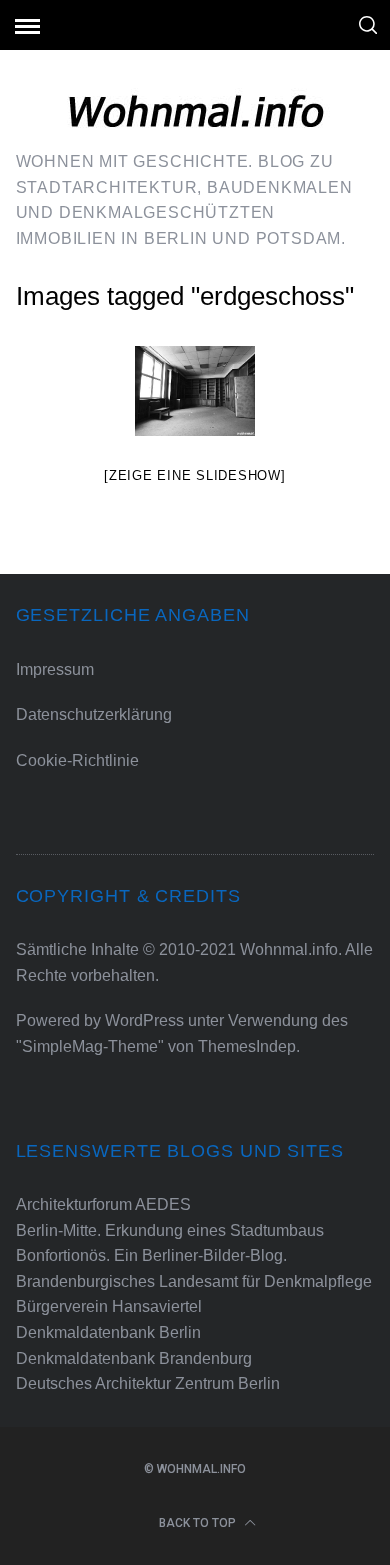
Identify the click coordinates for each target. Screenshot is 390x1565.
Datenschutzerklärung (94, 714)
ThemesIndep (247, 1046)
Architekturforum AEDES (103, 1204)
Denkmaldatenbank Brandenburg (134, 1358)
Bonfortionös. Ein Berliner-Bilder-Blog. (151, 1255)
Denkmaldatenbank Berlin (108, 1332)
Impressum (55, 669)
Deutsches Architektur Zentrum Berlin (148, 1383)
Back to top (199, 1523)
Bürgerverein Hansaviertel (109, 1306)
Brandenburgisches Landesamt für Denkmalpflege (194, 1281)
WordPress (144, 1020)
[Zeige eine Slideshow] (195, 475)
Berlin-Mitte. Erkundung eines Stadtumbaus (170, 1230)
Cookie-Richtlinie (77, 760)
